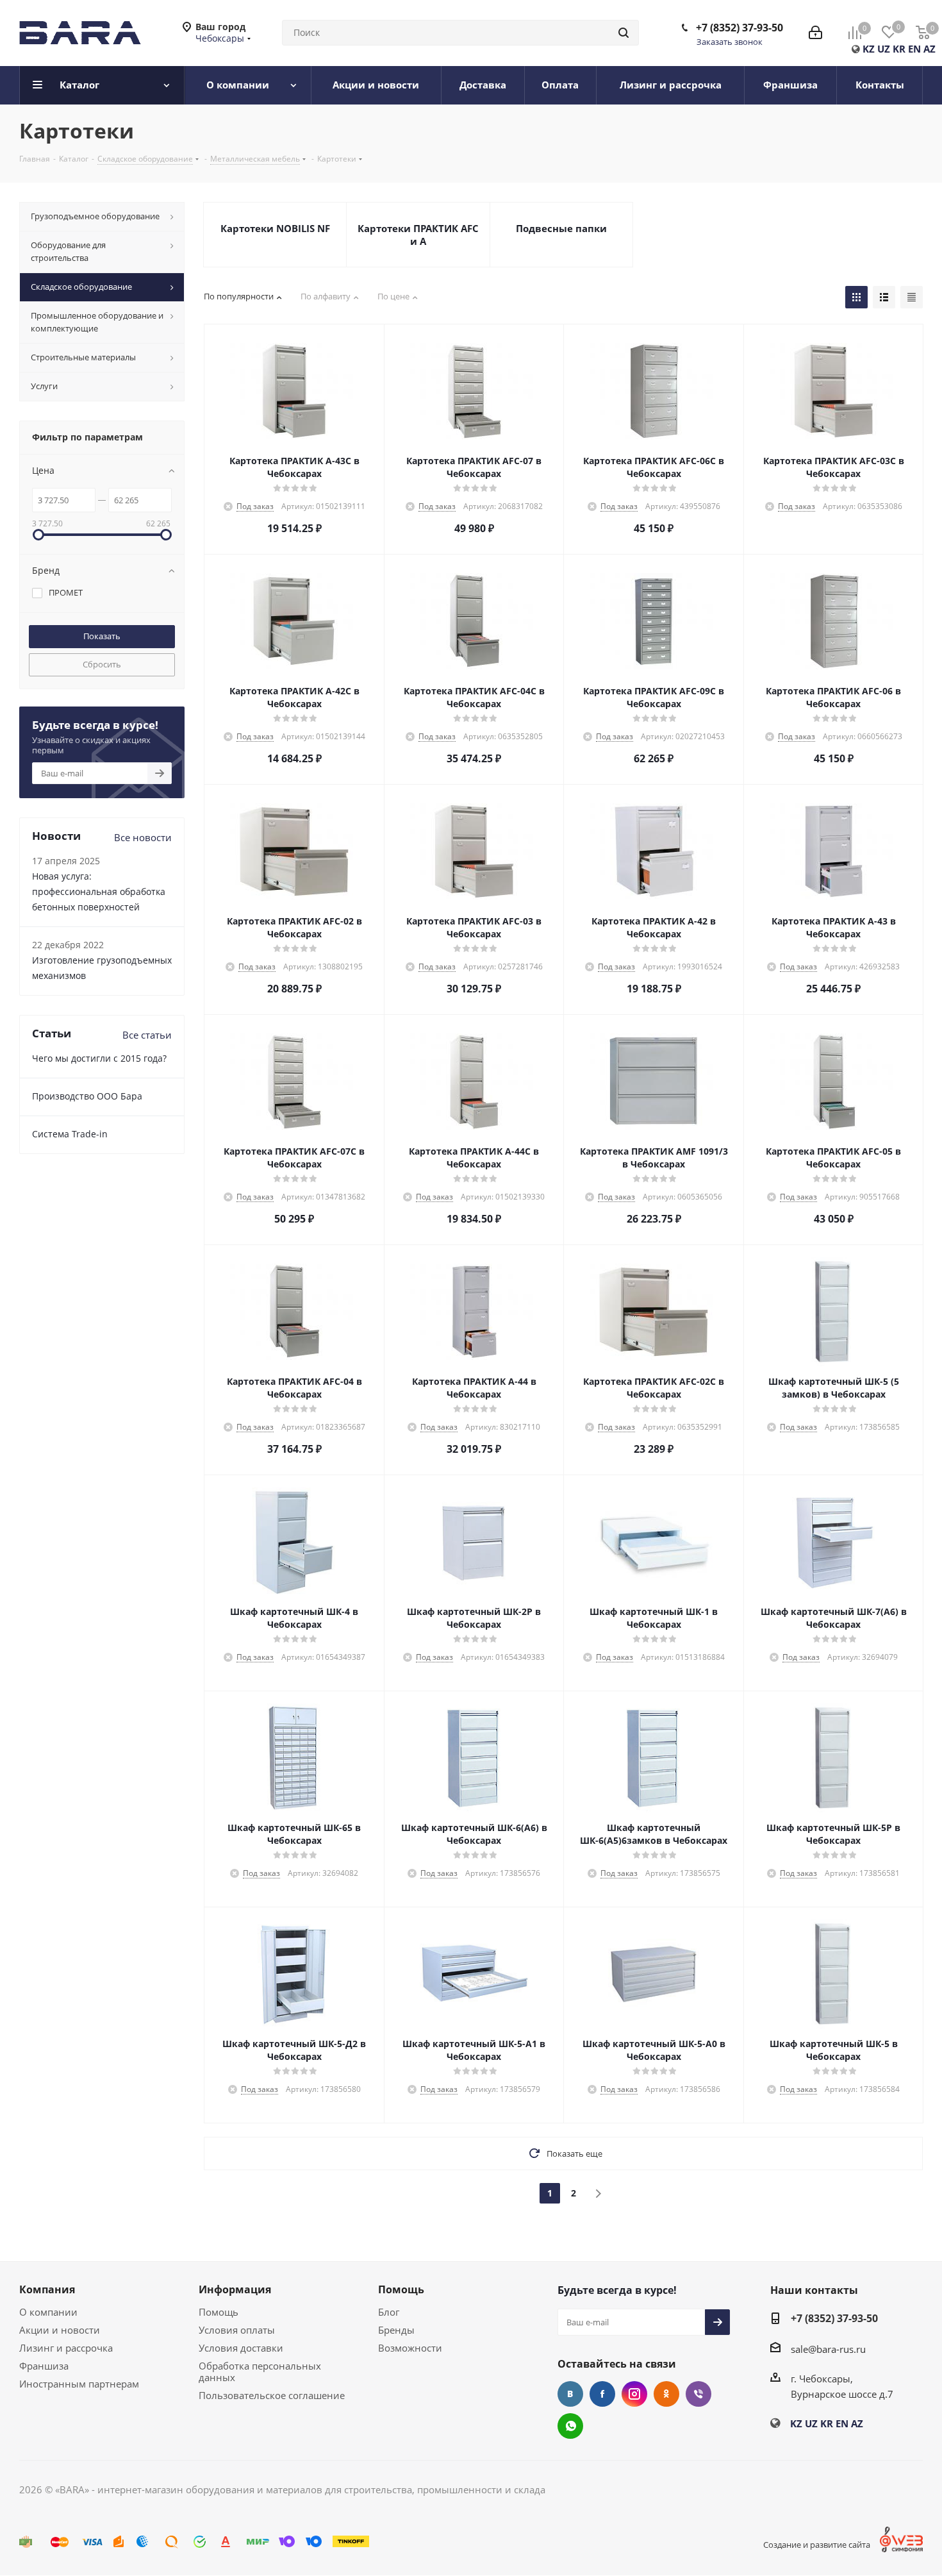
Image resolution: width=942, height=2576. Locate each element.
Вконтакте (570, 2394)
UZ (884, 49)
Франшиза (44, 2366)
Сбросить (102, 664)
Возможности (410, 2348)
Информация (235, 2289)
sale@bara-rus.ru (828, 2349)
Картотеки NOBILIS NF (275, 228)
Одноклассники (666, 2394)
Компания (47, 2289)
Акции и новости (60, 2330)
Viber (698, 2394)
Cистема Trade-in (70, 1134)
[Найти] (624, 33)
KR (899, 49)
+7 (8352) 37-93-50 (740, 28)
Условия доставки (241, 2348)
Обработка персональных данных (260, 2371)
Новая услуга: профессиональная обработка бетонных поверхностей (99, 891)
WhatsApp (570, 2426)
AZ (930, 49)
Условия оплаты (237, 2330)
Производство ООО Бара (87, 1096)
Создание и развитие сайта (817, 2545)
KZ (869, 49)
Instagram (634, 2394)
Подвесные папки (561, 228)
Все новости (143, 837)
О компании (48, 2312)
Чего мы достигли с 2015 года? (99, 1058)
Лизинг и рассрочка (66, 2348)
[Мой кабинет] (815, 33)
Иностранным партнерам (79, 2384)
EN (914, 49)
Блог (389, 2312)
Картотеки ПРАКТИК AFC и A (418, 235)
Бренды (396, 2330)
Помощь (219, 2312)
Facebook (602, 2394)
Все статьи (147, 1035)
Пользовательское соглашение (272, 2395)
